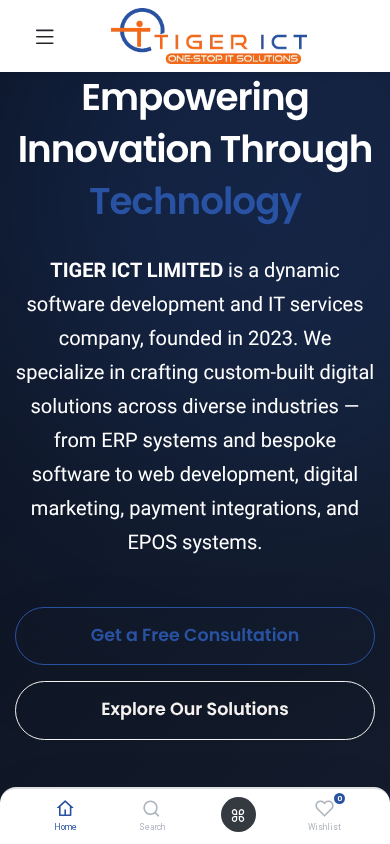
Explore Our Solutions (194, 710)
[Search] (151, 810)
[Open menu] (238, 815)
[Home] (65, 810)
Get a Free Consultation (195, 636)
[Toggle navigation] (45, 36)
